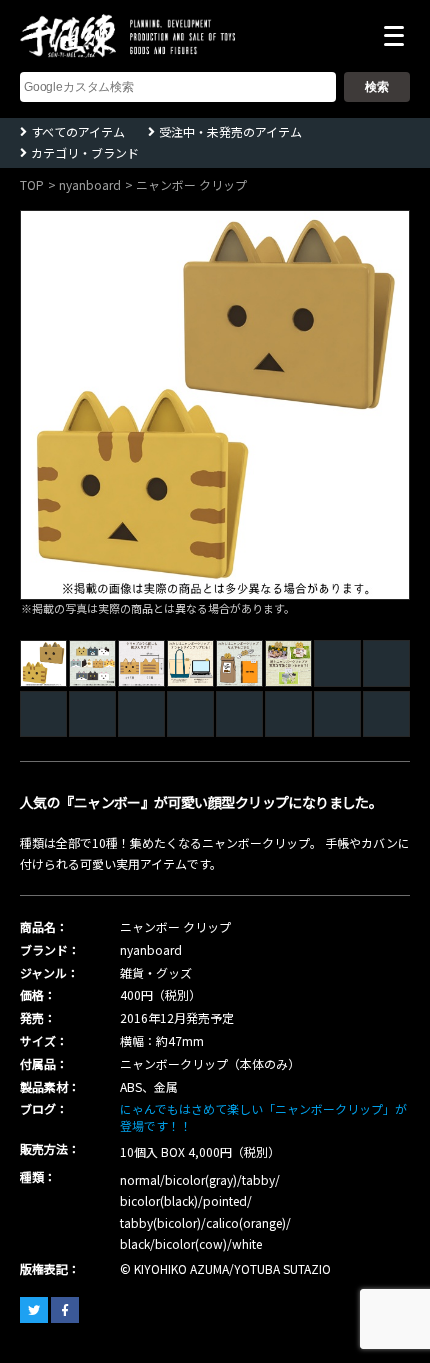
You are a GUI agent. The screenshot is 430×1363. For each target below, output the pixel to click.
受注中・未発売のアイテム (230, 131)
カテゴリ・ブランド (85, 152)
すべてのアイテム (78, 131)
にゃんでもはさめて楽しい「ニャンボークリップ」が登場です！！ (263, 1117)
